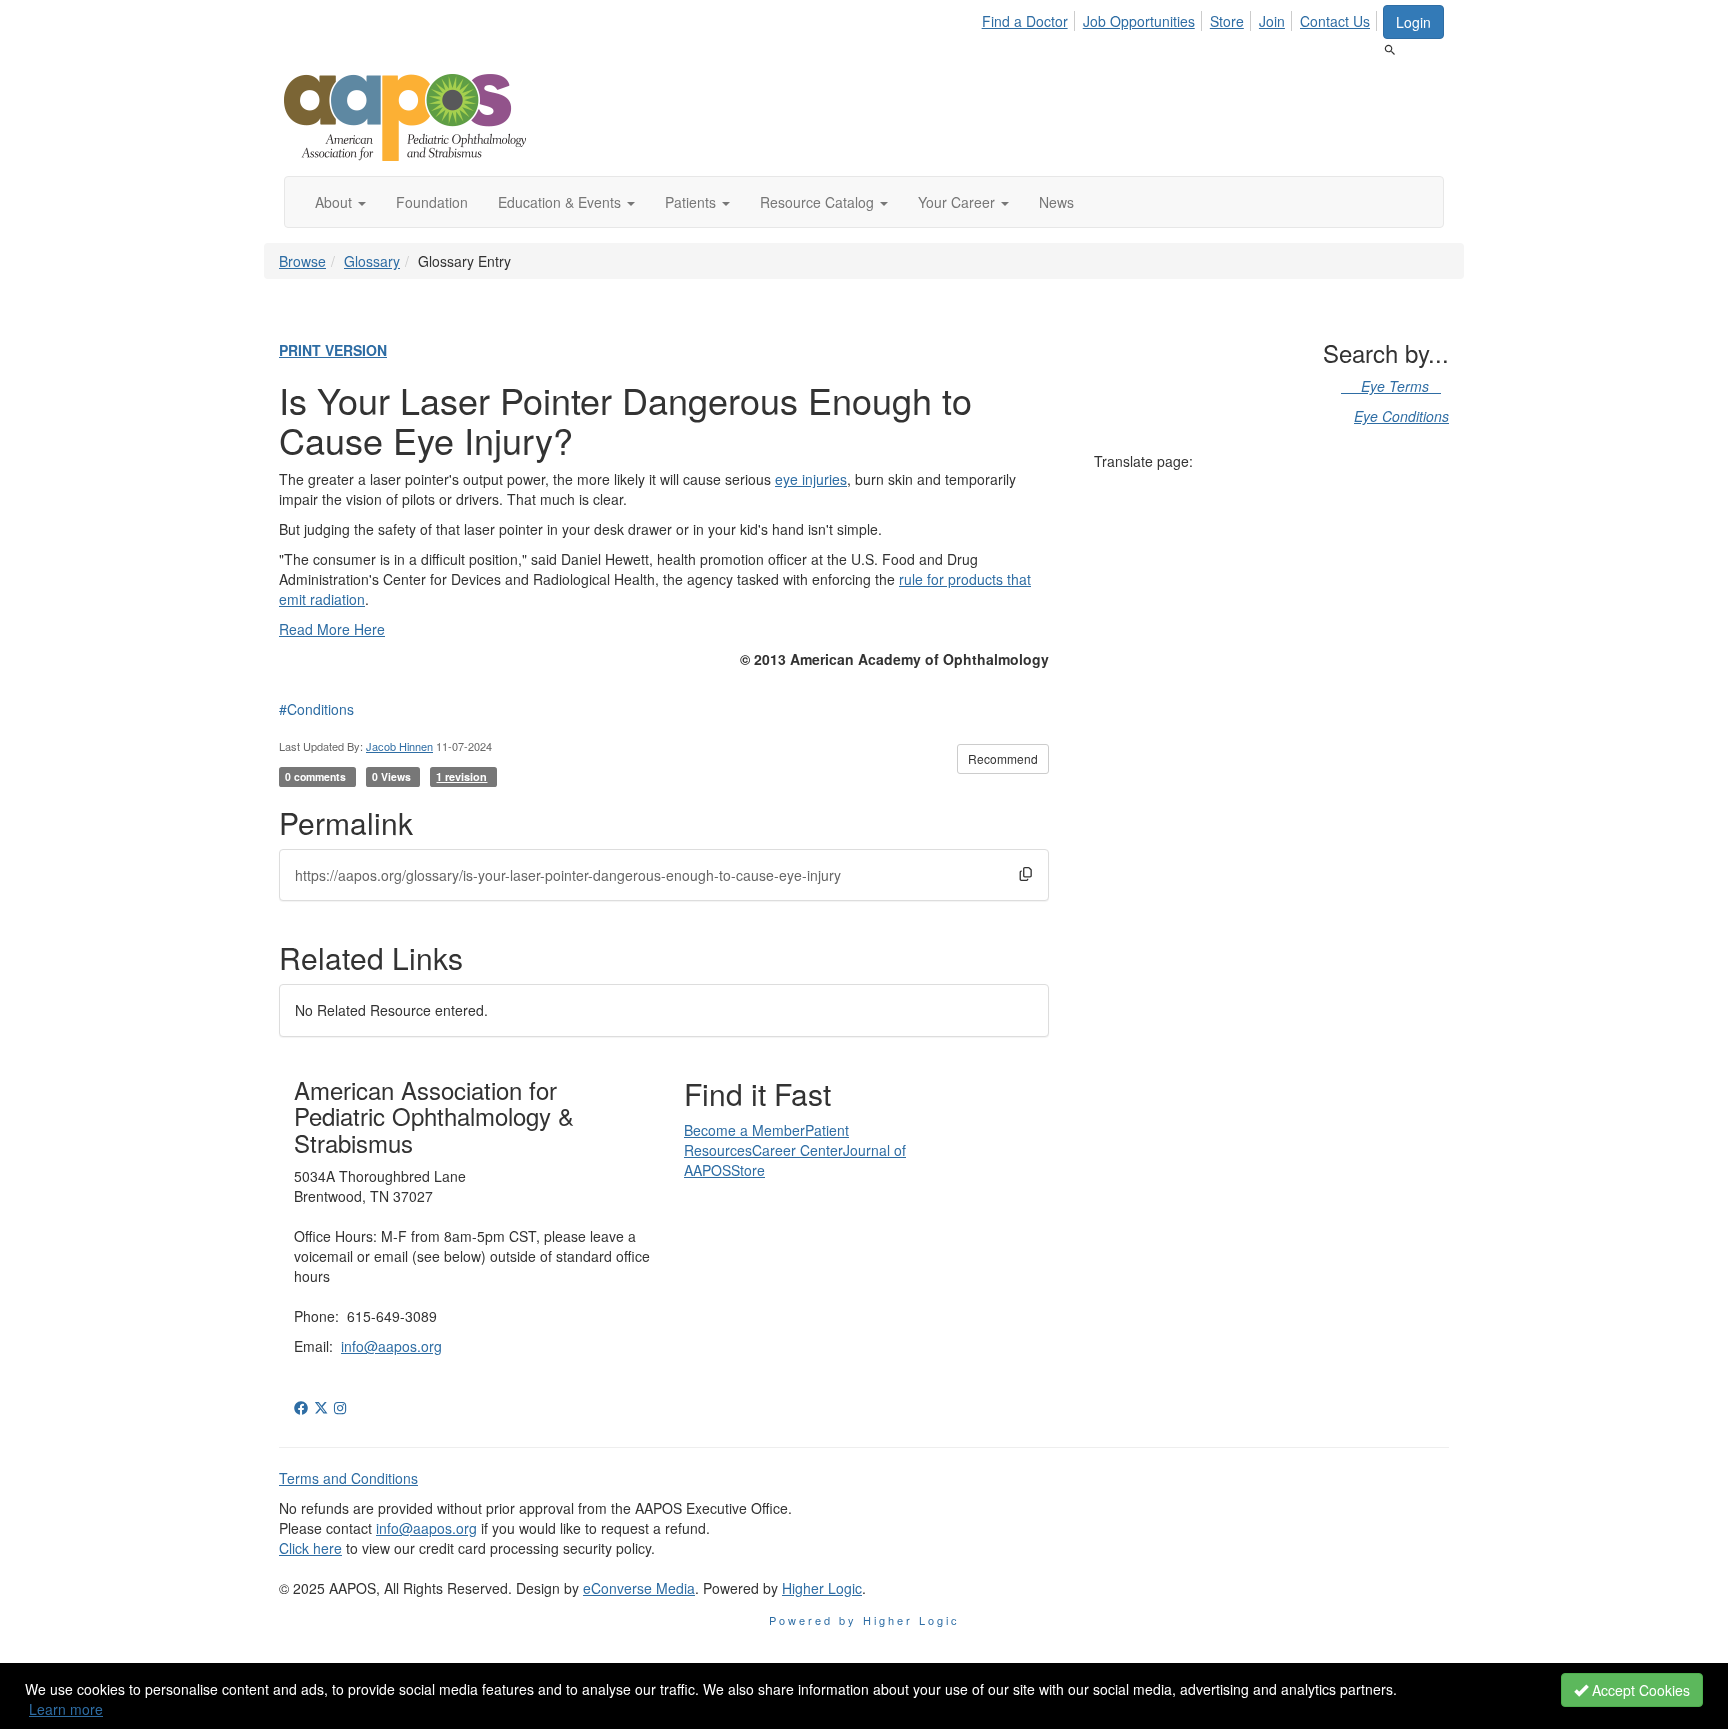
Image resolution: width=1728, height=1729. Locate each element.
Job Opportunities (1139, 21)
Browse (302, 261)
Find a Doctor (1025, 21)
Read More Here (332, 629)
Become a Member (744, 1130)
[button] (340, 202)
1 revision (461, 776)
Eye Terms (1391, 386)
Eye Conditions (1401, 416)
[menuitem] (1030, 18)
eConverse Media (639, 1588)
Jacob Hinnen (399, 746)
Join (1272, 21)
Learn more (66, 1709)
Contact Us (1335, 21)
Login (1413, 22)
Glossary (372, 261)
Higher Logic (822, 1588)
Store (1227, 21)
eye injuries (811, 479)
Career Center (797, 1150)
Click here (310, 1548)
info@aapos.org (391, 1346)
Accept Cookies (1639, 1690)
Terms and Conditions (348, 1478)
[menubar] (1181, 18)
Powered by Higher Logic (864, 1620)
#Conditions (316, 709)
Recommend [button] (1003, 758)
